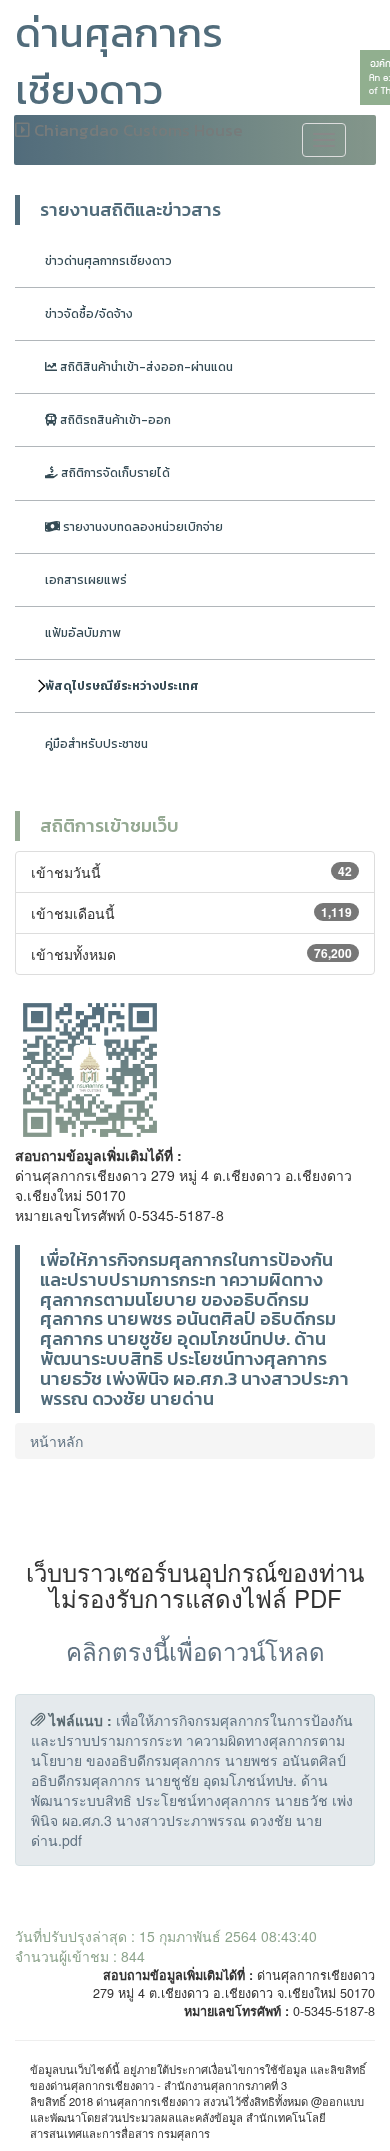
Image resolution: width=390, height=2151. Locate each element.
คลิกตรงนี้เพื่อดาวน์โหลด (195, 1650)
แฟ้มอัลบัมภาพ (83, 633)
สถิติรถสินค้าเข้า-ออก (114, 420)
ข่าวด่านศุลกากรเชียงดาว (108, 261)
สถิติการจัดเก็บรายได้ (114, 473)
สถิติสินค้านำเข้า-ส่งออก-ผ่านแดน (145, 367)
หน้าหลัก (56, 1441)
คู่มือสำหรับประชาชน (96, 744)
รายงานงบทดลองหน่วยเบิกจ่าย (141, 527)
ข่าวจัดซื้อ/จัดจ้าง (89, 314)
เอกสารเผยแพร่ (86, 580)
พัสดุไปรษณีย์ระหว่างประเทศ (122, 686)
